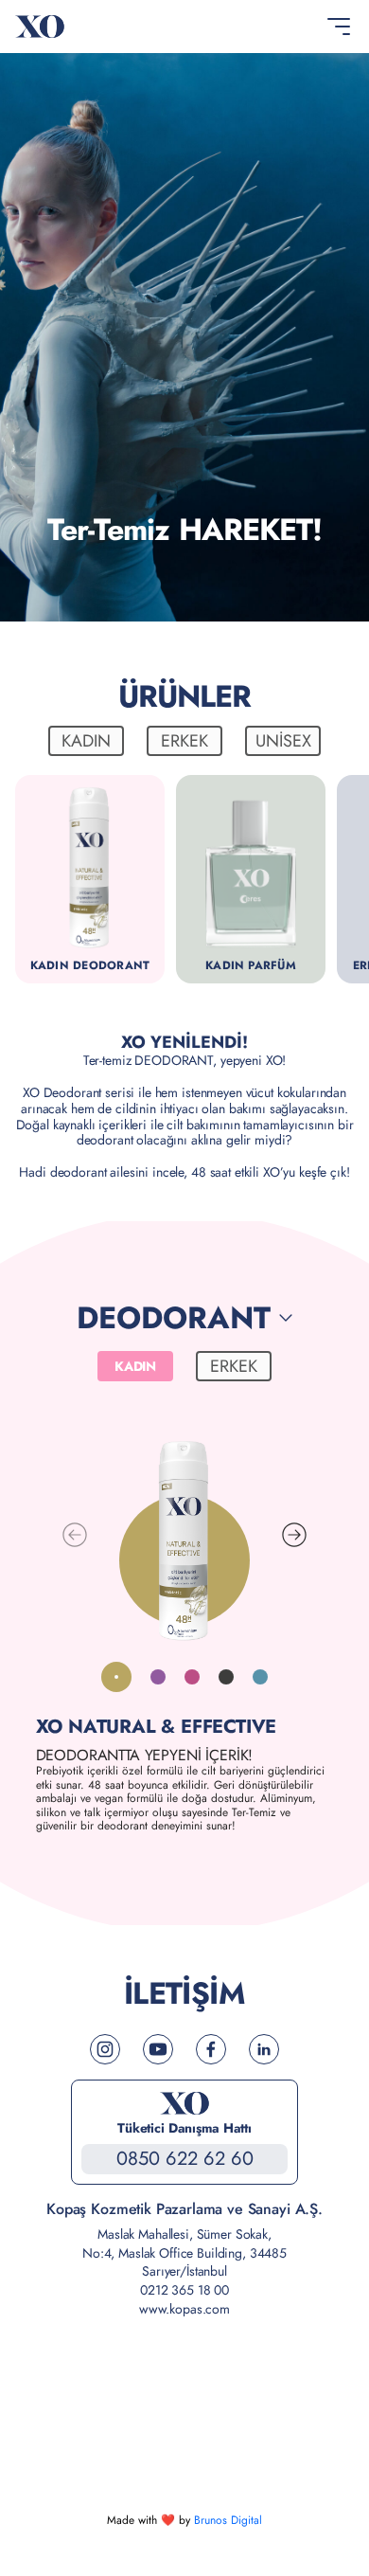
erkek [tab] (184, 741)
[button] (294, 1535)
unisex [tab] (283, 741)
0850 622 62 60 (185, 2159)
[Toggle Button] (339, 27)
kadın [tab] (86, 741)
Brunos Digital (228, 2520)
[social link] (105, 2049)
